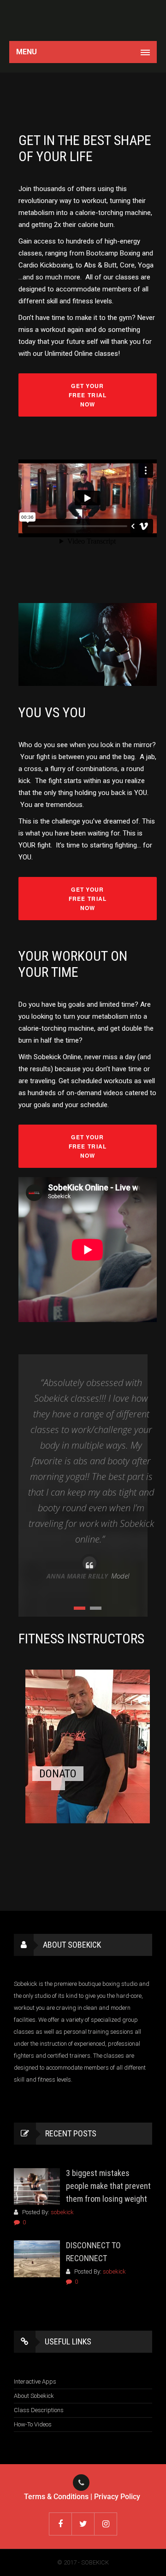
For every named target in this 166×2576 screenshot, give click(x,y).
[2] (96, 1608)
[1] (80, 1608)
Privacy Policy (117, 2497)
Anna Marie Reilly (77, 1576)
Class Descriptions (39, 2410)
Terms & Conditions (56, 2497)
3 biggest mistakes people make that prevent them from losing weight (108, 2186)
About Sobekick (34, 2396)
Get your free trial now (88, 395)
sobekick (62, 2212)
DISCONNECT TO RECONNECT (93, 2252)
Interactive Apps (35, 2382)
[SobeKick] (83, 20)
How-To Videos (33, 2424)
